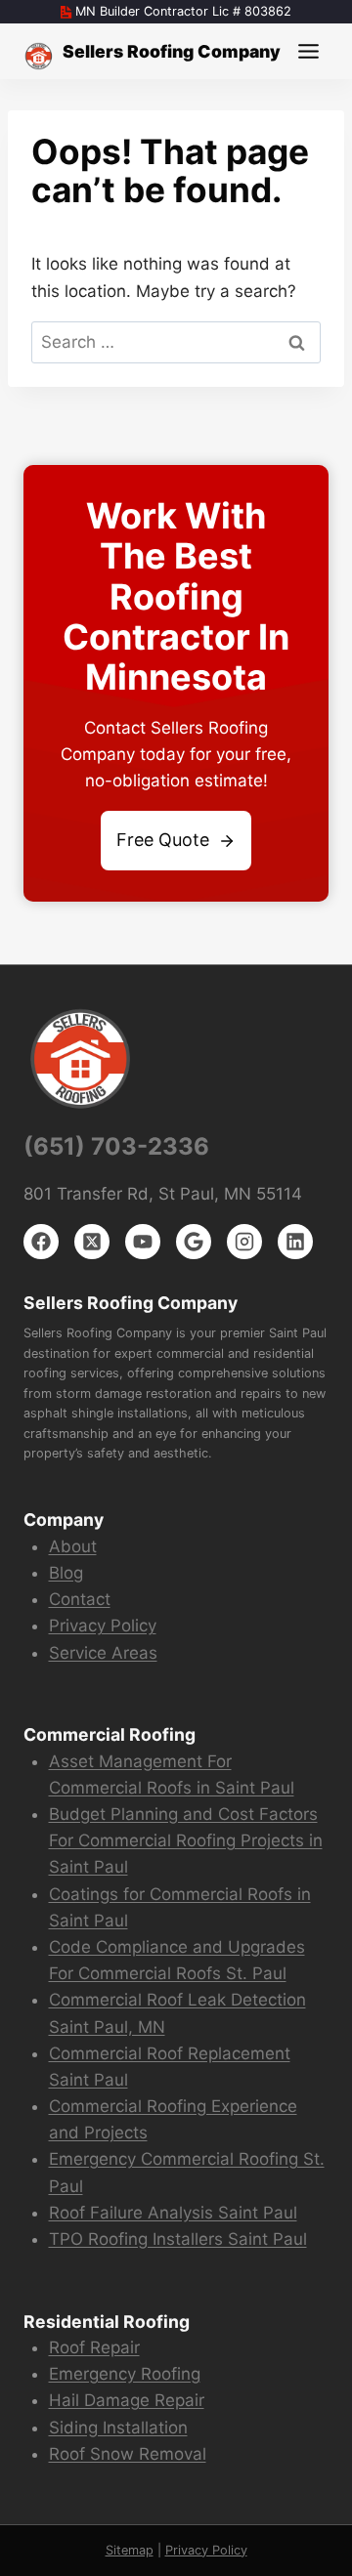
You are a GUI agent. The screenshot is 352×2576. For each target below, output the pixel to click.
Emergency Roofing (125, 2374)
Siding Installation (118, 2428)
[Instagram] (244, 1242)
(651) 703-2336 (116, 1146)
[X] (92, 1242)
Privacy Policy (103, 1626)
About (73, 1546)
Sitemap (130, 2550)
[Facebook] (41, 1242)
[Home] (39, 56)
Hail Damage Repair (127, 2400)
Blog (66, 1573)
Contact (80, 1599)
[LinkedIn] (295, 1242)
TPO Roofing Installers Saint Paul (178, 2239)
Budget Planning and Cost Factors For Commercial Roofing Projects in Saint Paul (186, 1840)
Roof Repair (94, 2347)
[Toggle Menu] (308, 51)
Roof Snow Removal (128, 2454)
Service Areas (103, 1653)
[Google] (194, 1242)
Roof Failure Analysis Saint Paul (173, 2213)
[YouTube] (143, 1242)
